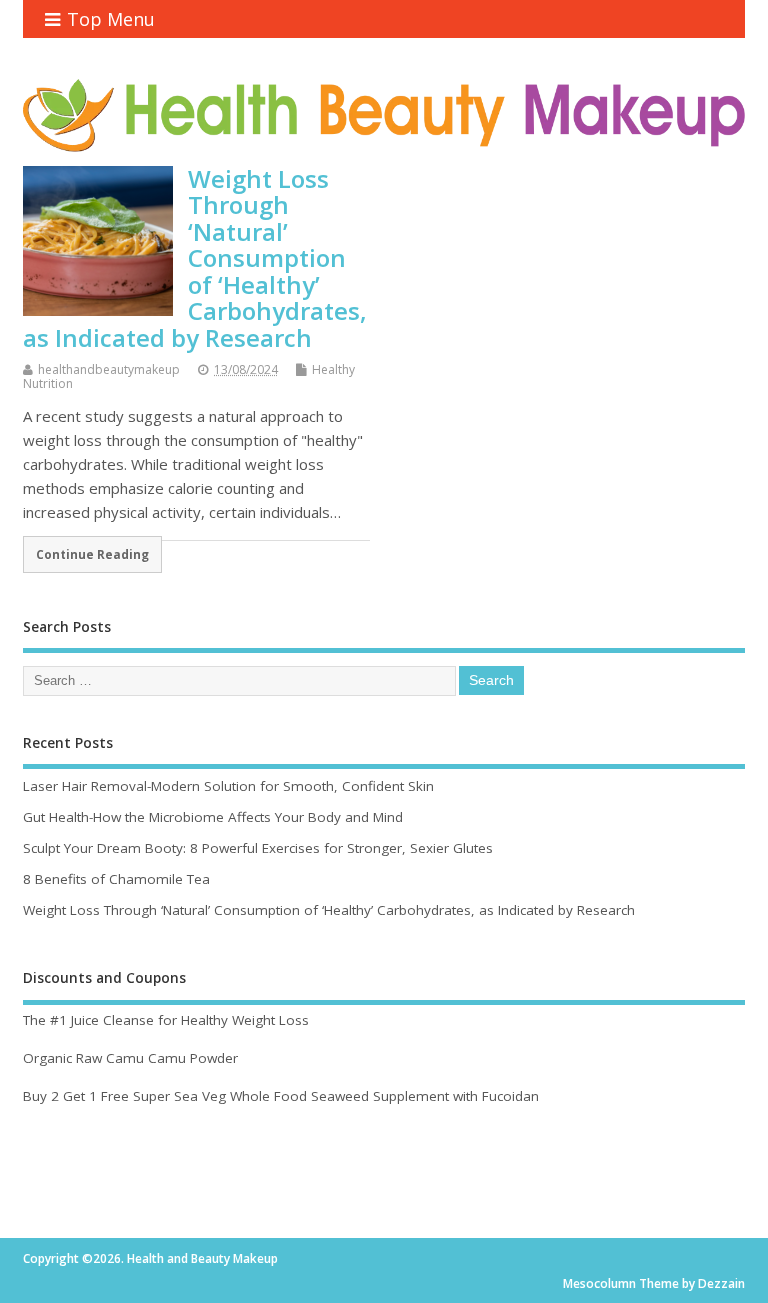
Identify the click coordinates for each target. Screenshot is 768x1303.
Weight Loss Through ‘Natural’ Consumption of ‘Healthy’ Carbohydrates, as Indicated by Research (195, 257)
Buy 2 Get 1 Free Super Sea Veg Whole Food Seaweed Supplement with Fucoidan (281, 1096)
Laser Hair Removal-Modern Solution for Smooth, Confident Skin (228, 786)
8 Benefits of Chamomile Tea (116, 879)
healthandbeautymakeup (109, 369)
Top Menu (111, 19)
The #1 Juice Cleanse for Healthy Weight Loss (166, 1020)
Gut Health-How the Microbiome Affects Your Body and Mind (213, 817)
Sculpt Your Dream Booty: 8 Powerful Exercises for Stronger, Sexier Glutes (258, 848)
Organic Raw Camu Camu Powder (130, 1058)
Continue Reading (92, 554)
